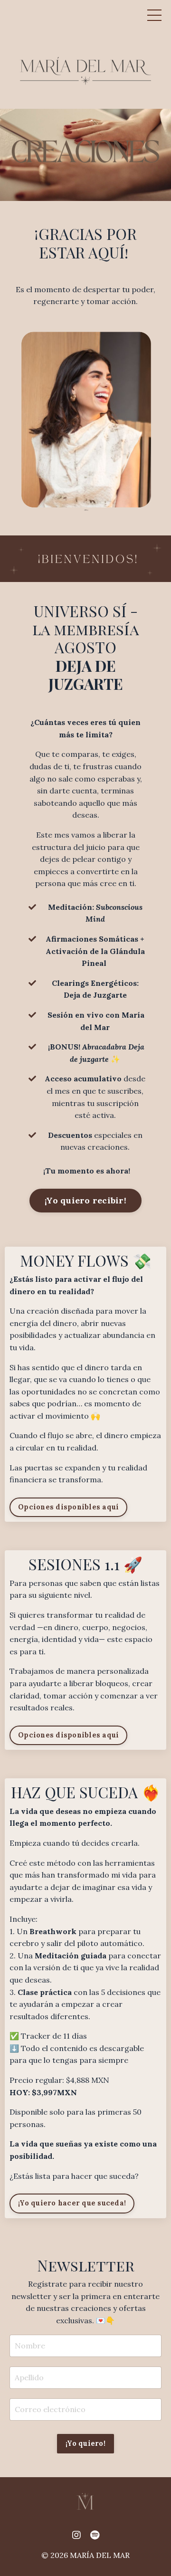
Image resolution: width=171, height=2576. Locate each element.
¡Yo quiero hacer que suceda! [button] (72, 2203)
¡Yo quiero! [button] (85, 2443)
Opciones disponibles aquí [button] (68, 1507)
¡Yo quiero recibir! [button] (85, 1200)
